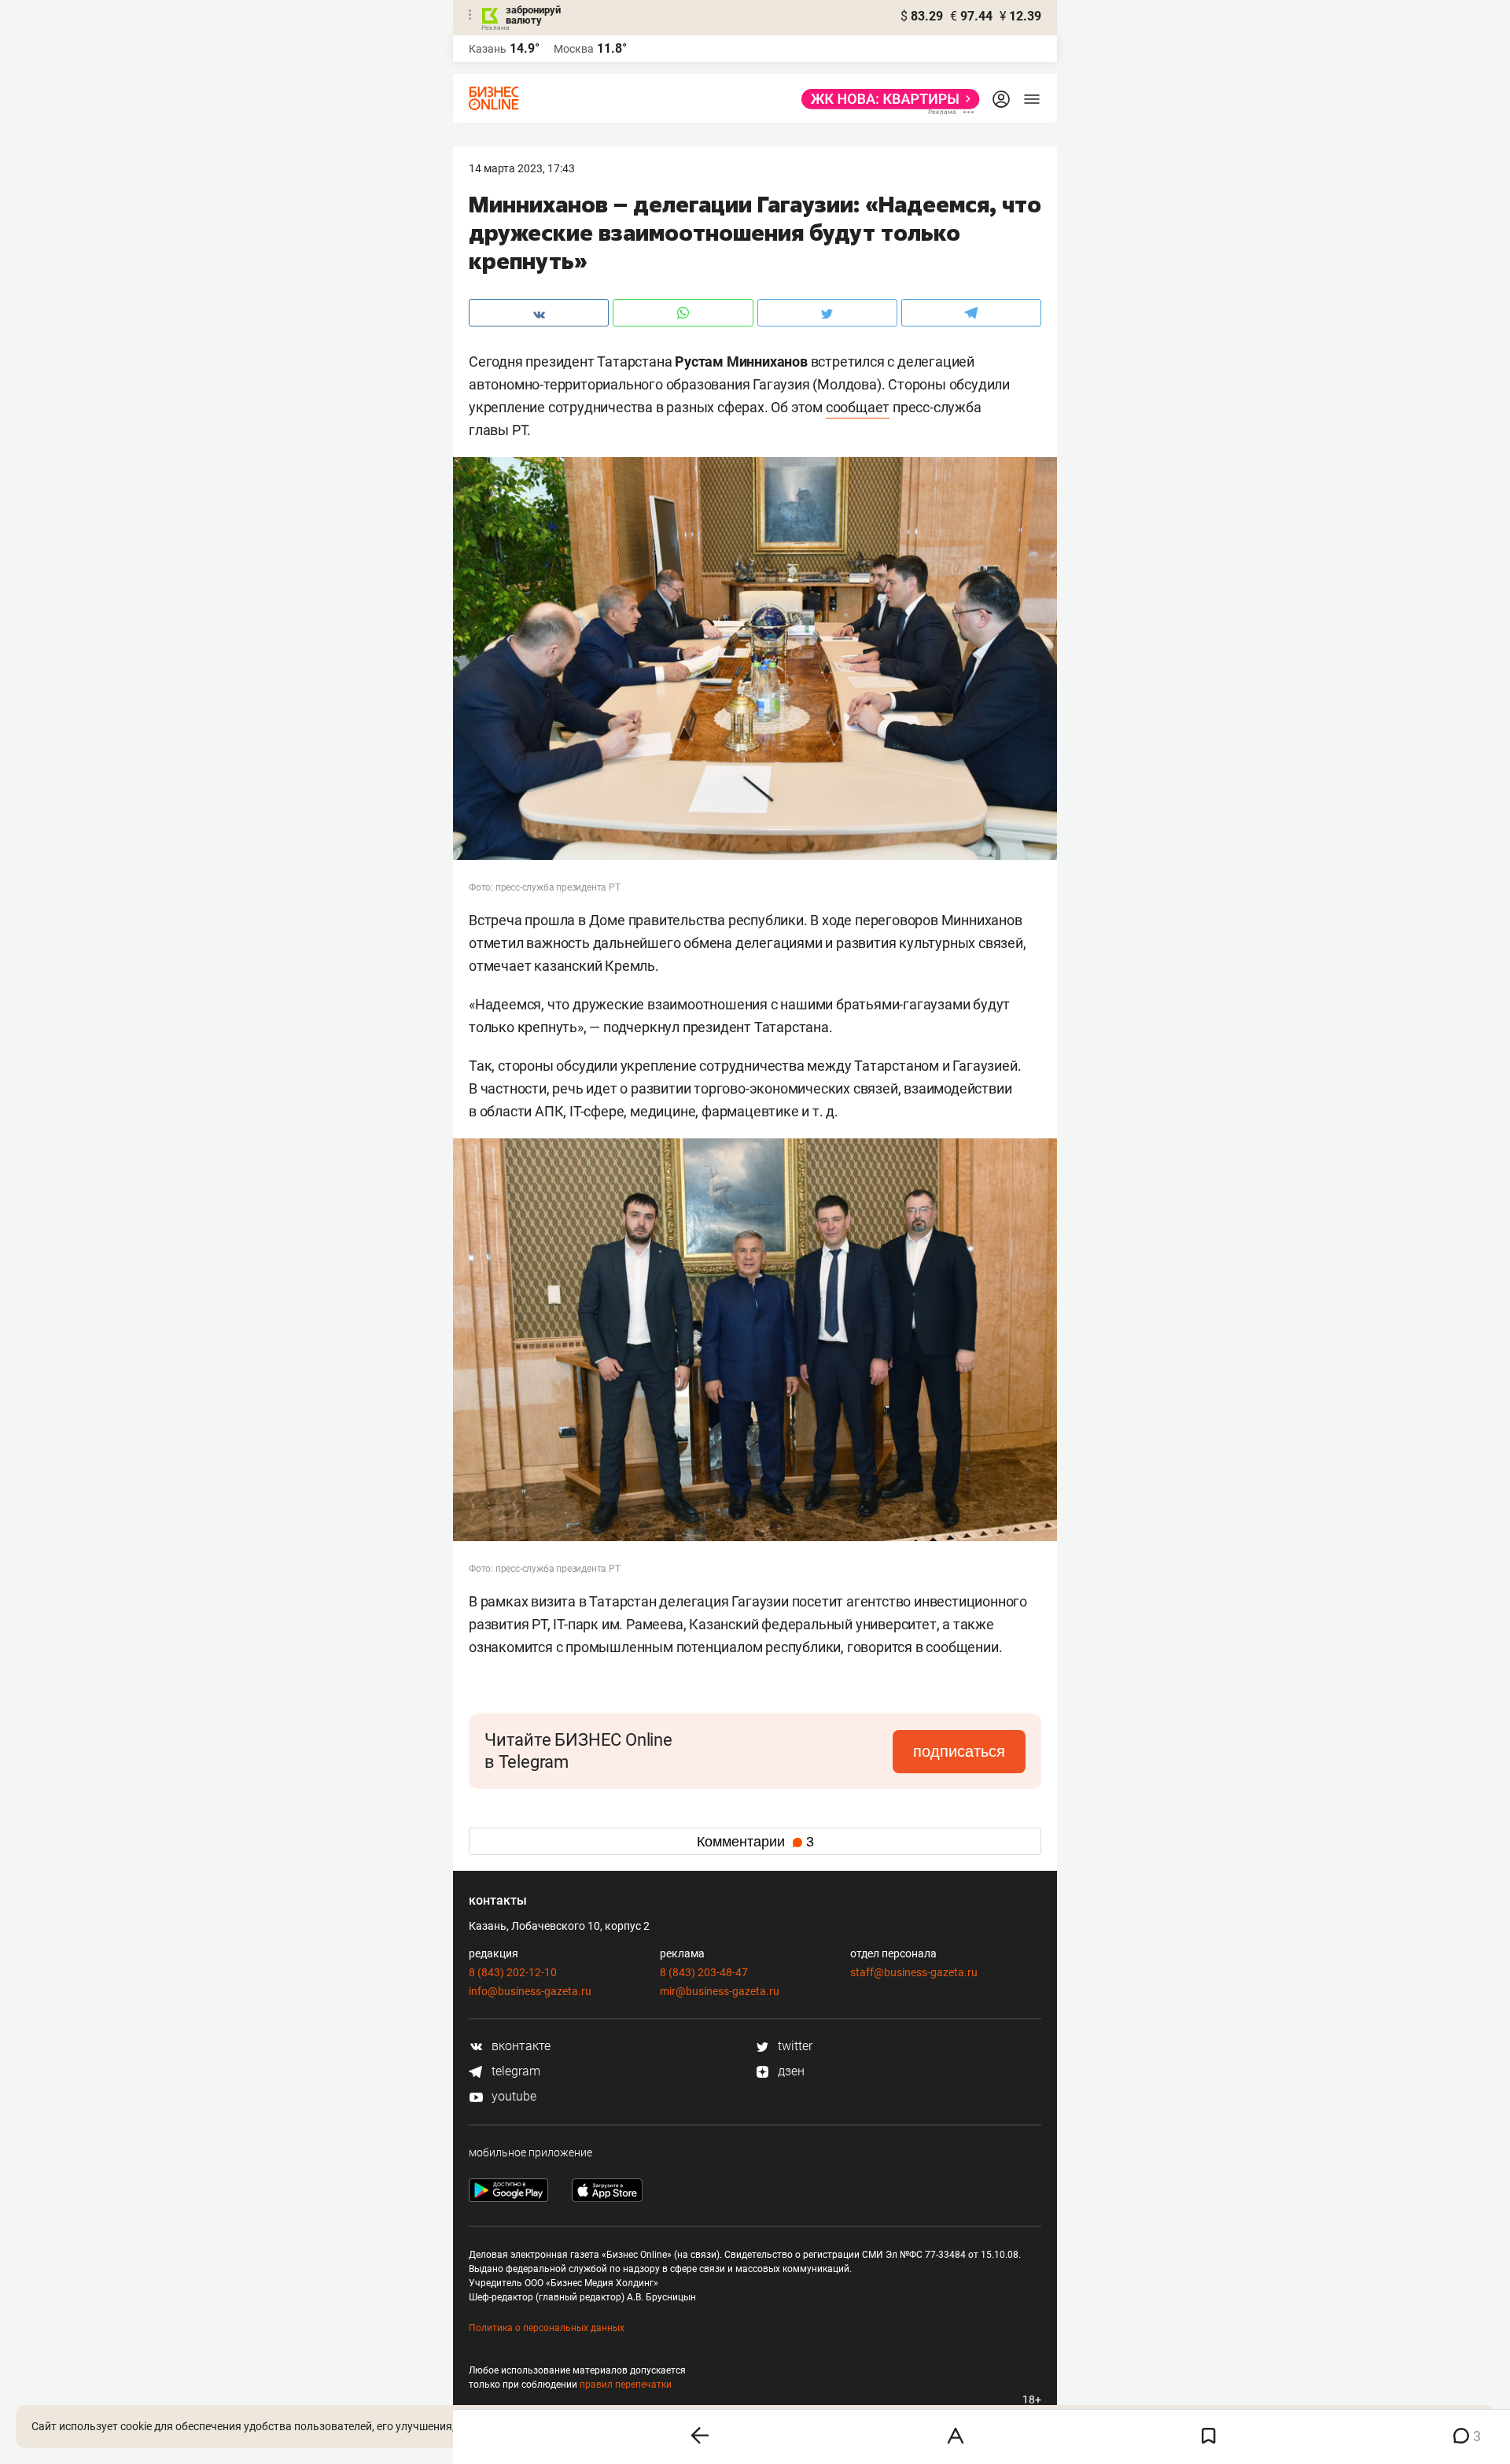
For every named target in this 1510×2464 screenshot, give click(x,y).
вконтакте (519, 2046)
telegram (514, 2071)
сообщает (858, 407)
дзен (790, 2071)
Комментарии (755, 1842)
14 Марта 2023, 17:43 (522, 168)
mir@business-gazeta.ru (720, 1991)
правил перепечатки (626, 2385)
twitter (794, 2046)
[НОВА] (886, 99)
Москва (574, 49)
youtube (512, 2096)
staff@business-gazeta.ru (914, 1972)
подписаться (959, 1751)
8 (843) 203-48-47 (704, 1972)
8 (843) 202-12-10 (513, 1972)
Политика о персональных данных (547, 2328)
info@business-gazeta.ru (530, 1991)
